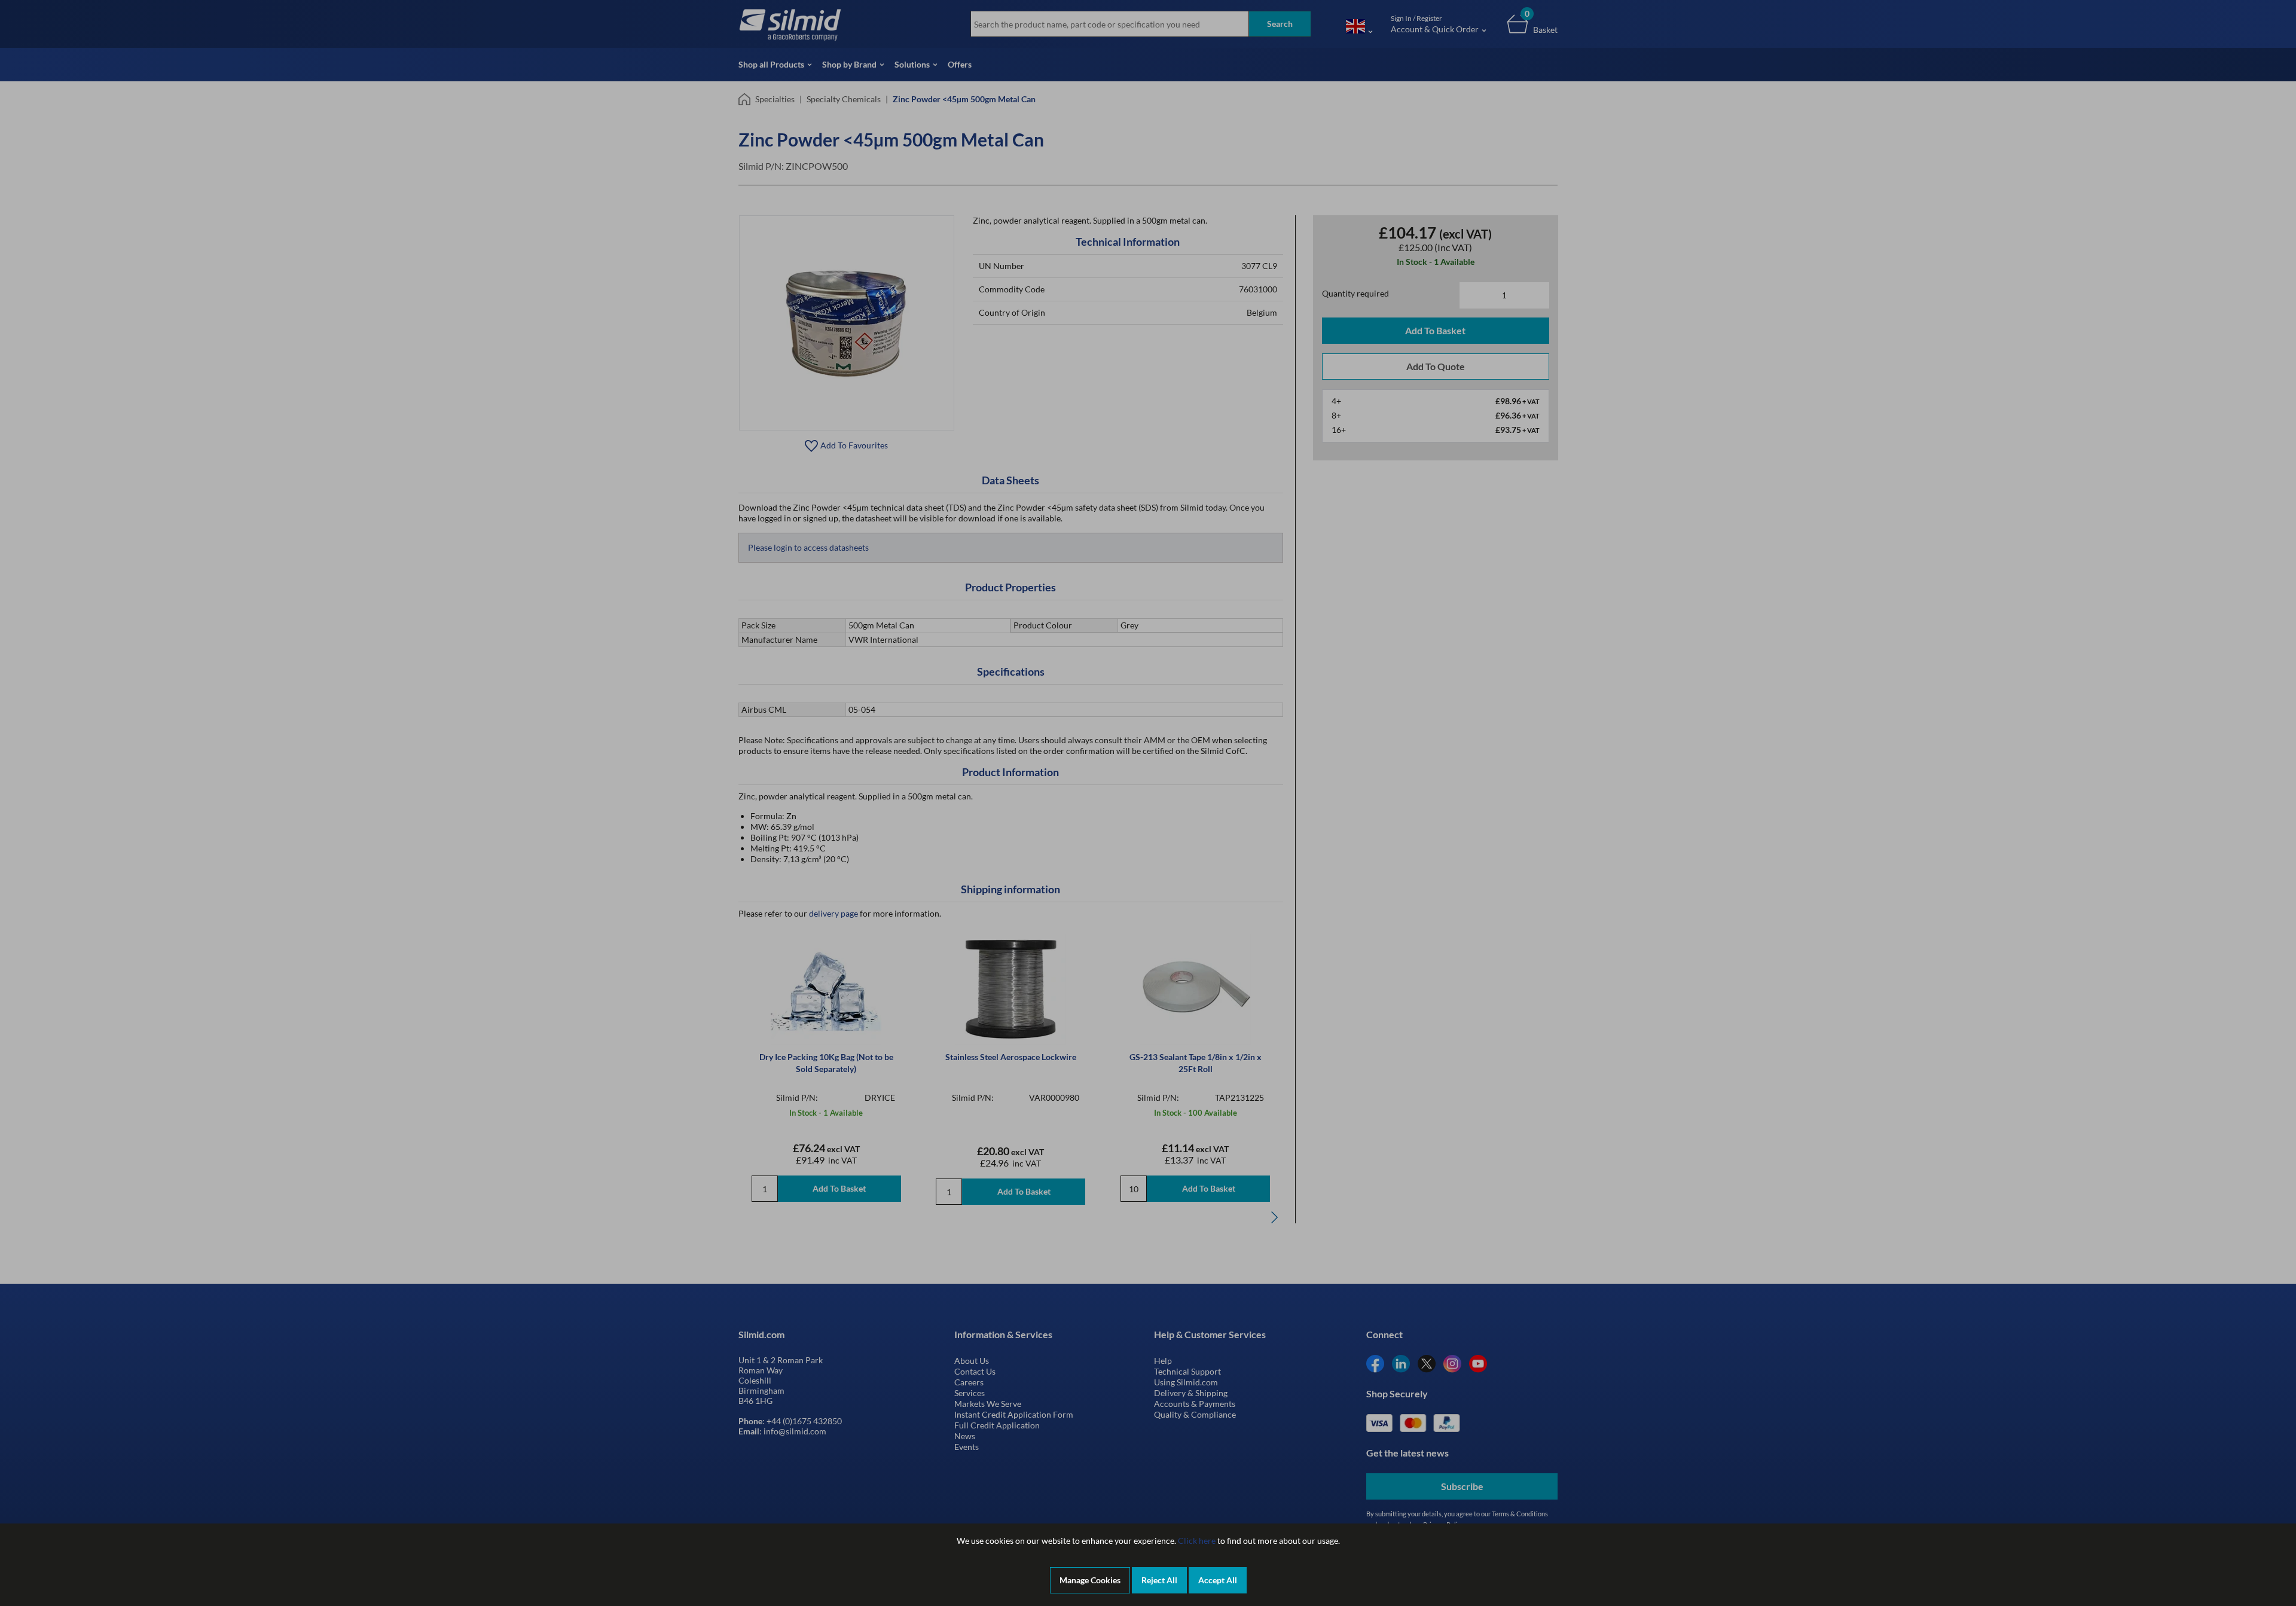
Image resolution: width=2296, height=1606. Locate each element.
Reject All (1159, 1580)
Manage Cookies (1090, 1580)
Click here (1197, 1541)
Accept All (1218, 1580)
